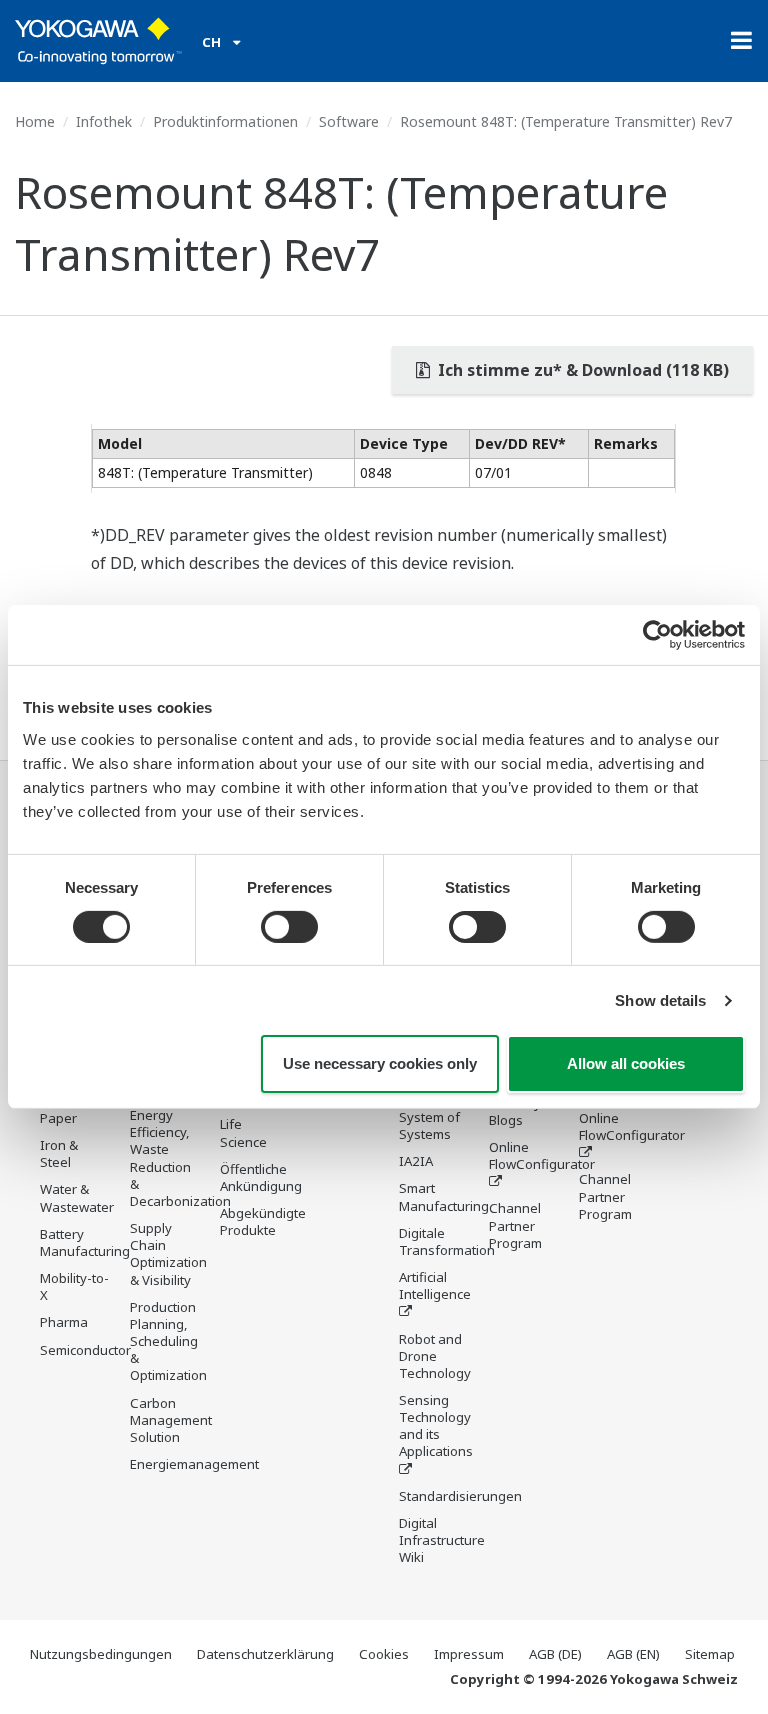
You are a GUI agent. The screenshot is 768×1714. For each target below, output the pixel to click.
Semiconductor (85, 1350)
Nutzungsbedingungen (101, 1654)
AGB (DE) (555, 1654)
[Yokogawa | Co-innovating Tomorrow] (98, 41)
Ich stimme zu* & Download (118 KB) (581, 370)
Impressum (469, 1654)
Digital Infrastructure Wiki (442, 1540)
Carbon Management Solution (171, 1420)
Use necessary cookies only (380, 1063)
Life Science (243, 1132)
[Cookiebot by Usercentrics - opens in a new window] (657, 635)
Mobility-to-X (74, 1286)
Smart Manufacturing (444, 1196)
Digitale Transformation (447, 1241)
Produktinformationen (225, 121)
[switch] (289, 927)
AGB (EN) (633, 1654)
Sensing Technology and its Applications (436, 1425)
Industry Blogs (515, 1111)
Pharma (64, 1322)
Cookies (384, 1654)
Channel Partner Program (515, 1225)
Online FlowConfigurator (542, 1155)
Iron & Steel (59, 1153)
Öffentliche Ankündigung (261, 1177)
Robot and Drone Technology (435, 1356)
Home (35, 121)
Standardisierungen (460, 1496)
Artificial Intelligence (435, 1285)
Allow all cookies (626, 1063)
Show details (660, 1000)
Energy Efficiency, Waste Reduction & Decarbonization (180, 1158)
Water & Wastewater (77, 1197)
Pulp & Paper (59, 1109)
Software (349, 121)
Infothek (104, 121)
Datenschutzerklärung (265, 1654)
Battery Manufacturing (85, 1242)
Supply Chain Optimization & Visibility (168, 1253)
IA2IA (416, 1161)
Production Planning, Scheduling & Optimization (168, 1341)
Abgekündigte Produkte (263, 1221)
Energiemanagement (194, 1464)
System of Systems (429, 1125)
